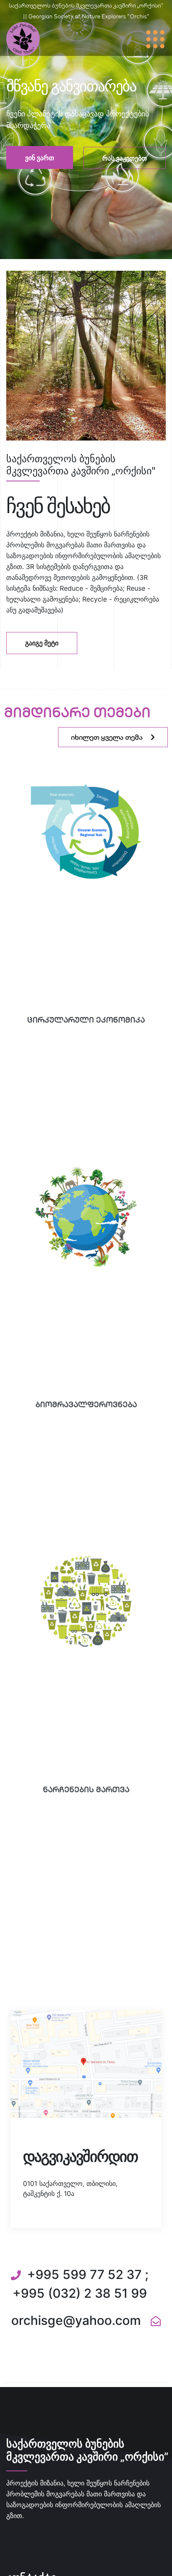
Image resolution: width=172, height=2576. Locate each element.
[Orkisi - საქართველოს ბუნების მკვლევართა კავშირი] (23, 38)
